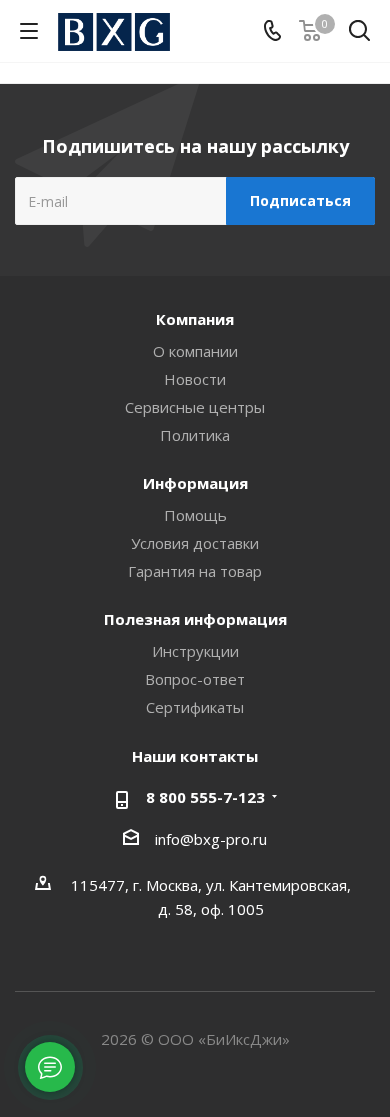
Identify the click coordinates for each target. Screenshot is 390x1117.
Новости (195, 379)
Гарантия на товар (195, 571)
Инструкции (195, 651)
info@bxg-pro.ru (211, 839)
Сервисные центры (195, 407)
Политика (195, 435)
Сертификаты (195, 707)
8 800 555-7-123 (205, 797)
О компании (195, 351)
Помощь (195, 515)
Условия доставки (195, 543)
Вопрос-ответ (195, 679)
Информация (195, 483)
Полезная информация (195, 619)
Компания (195, 319)
